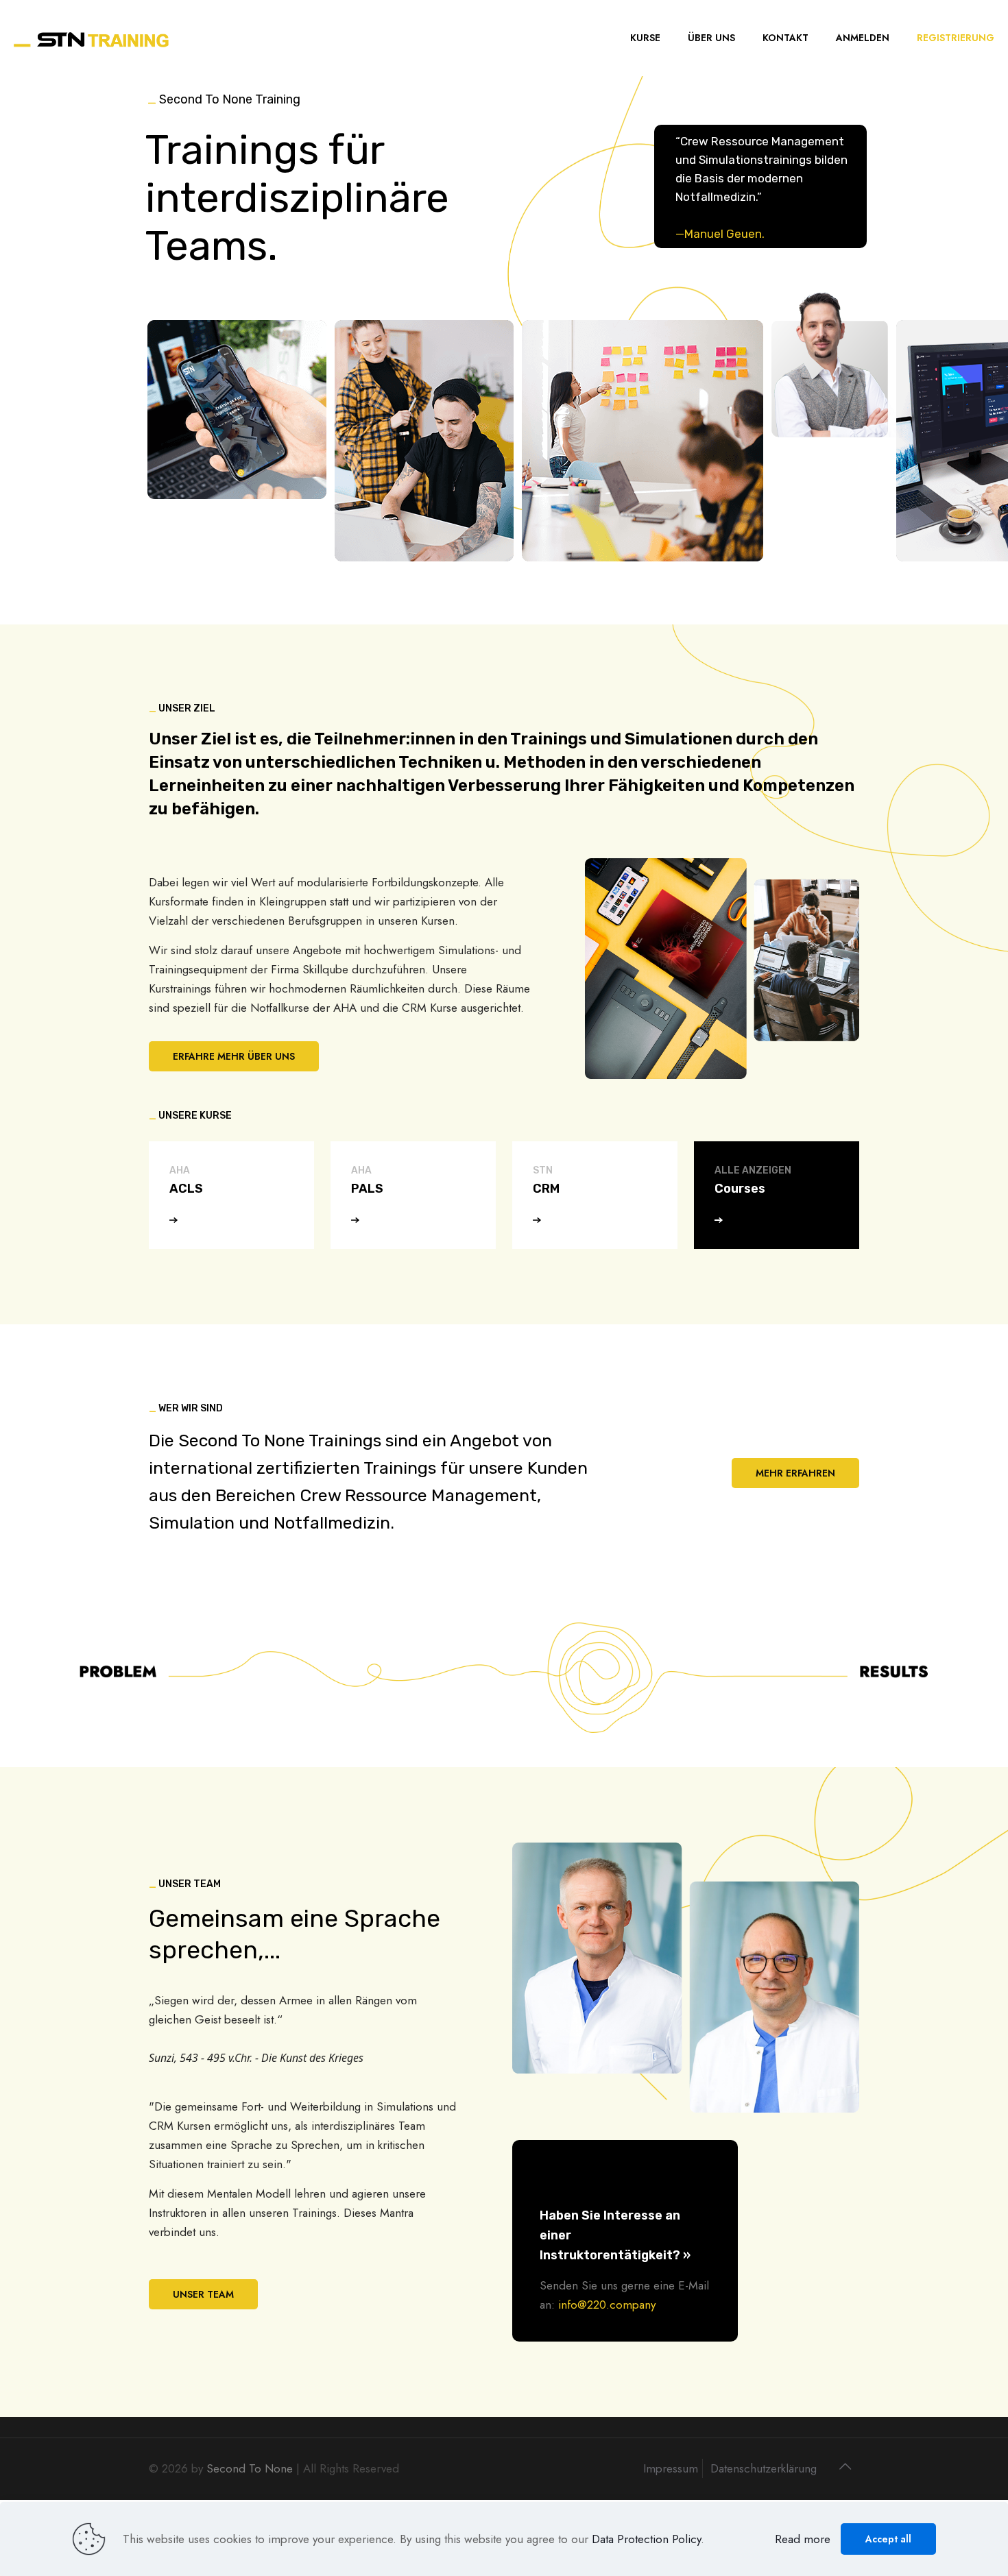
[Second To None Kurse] (92, 38)
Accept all (888, 2539)
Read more (803, 2539)
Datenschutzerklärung (764, 2468)
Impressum (671, 2468)
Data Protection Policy (646, 2539)
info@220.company (607, 2305)
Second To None (250, 2468)
